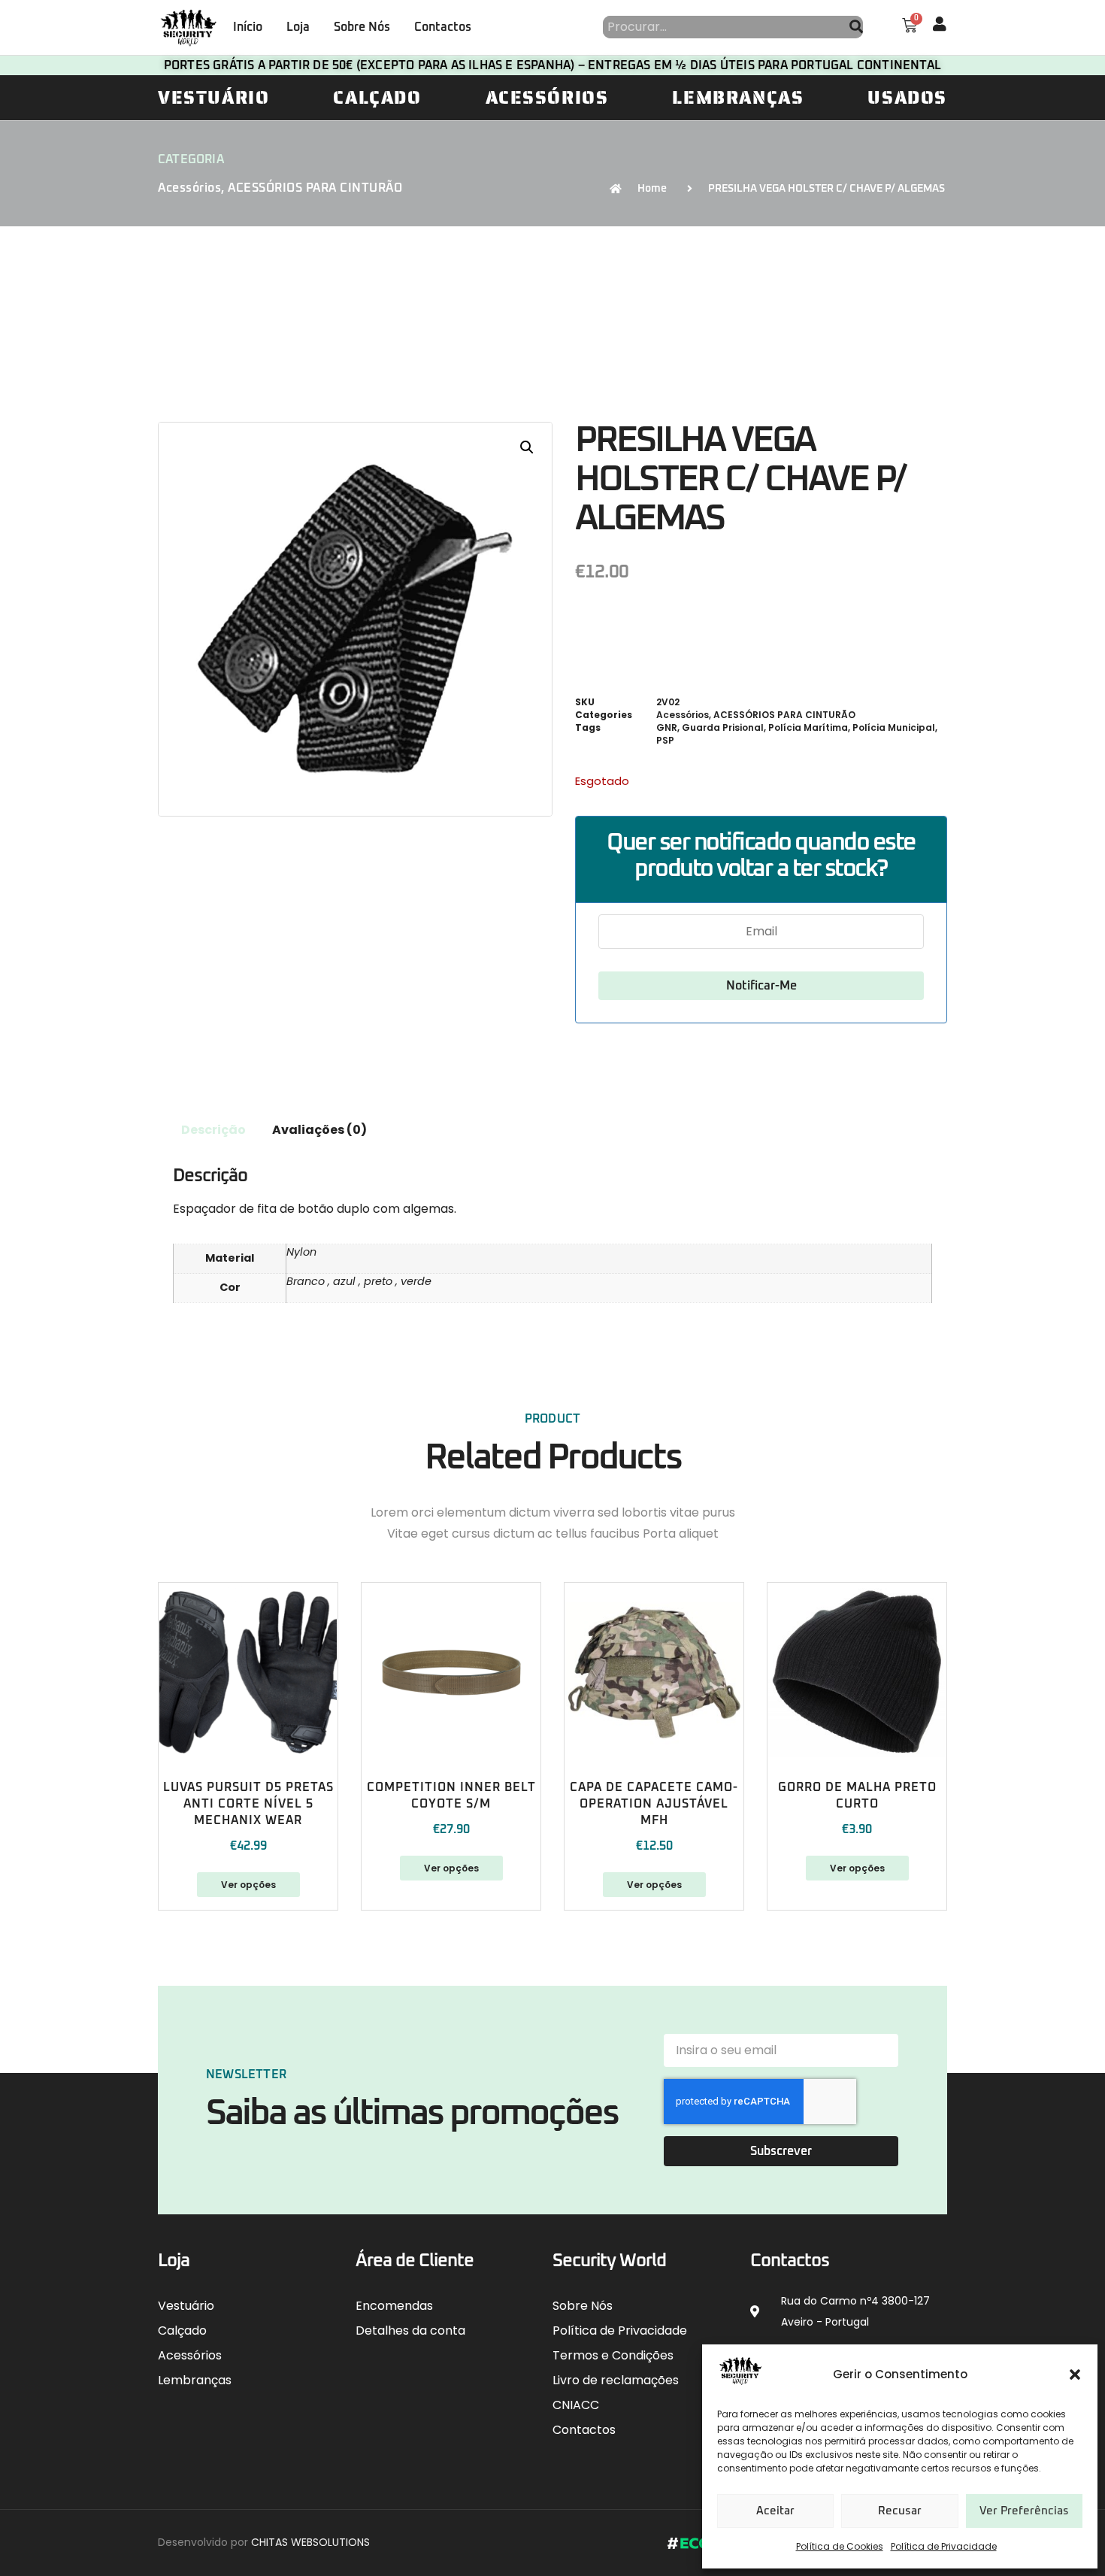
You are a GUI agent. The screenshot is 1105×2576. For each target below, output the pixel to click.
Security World (609, 2261)
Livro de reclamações (616, 2380)
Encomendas (394, 2306)
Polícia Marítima (808, 727)
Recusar (900, 2511)
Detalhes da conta (410, 2331)
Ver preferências (1024, 2511)
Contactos (443, 27)
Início (248, 27)
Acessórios (547, 98)
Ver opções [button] (654, 1885)
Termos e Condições (613, 2355)
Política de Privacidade (944, 2546)
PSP (665, 740)
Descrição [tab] (213, 1130)
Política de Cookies (840, 2546)
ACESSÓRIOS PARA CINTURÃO (315, 188)
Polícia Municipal (894, 727)
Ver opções (248, 1885)
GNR (667, 727)
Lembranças (738, 98)
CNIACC (576, 2405)
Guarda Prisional (723, 727)
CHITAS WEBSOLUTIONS (310, 2542)
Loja (298, 27)
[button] (1075, 2374)
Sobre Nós (362, 27)
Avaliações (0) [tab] (319, 1130)
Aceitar (775, 2511)
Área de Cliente (415, 2261)
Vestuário (213, 98)
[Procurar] (856, 27)
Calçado (377, 98)
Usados (907, 98)
